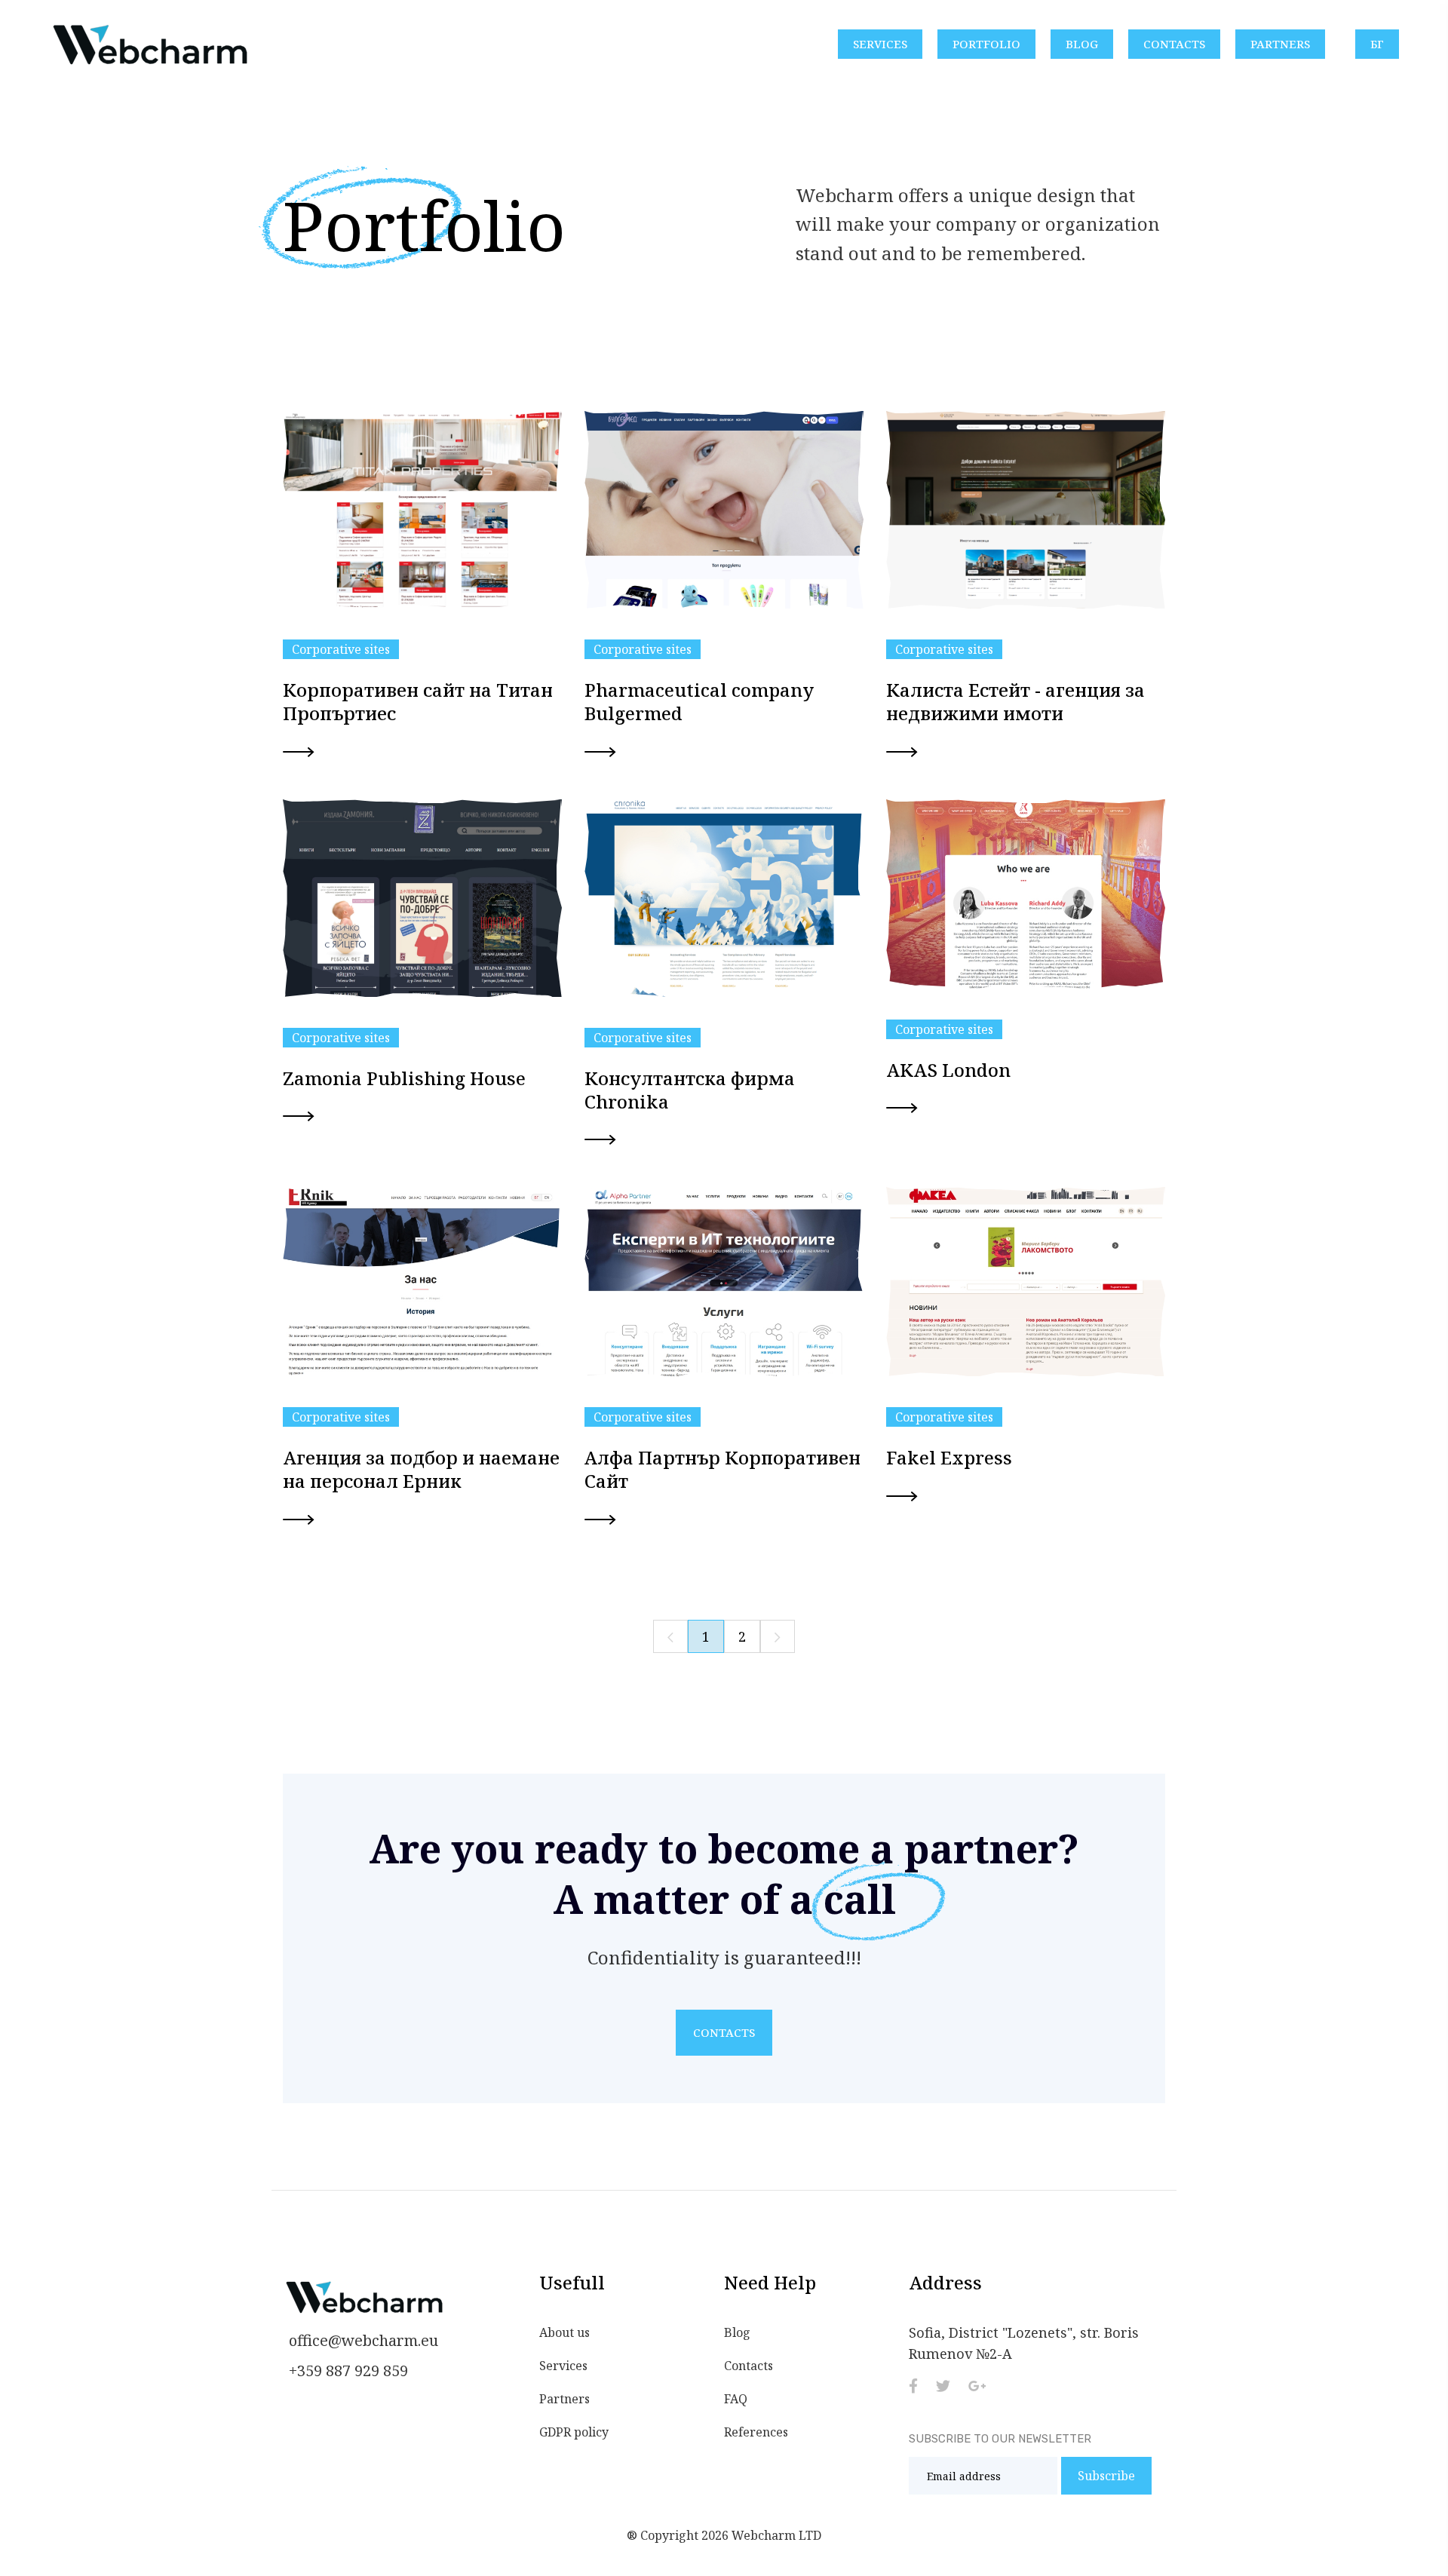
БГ (1377, 44)
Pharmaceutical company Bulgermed (699, 701)
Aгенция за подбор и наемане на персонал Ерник (421, 1469)
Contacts (1174, 44)
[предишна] (670, 1636)
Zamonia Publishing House (404, 1078)
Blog (1082, 44)
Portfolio (986, 44)
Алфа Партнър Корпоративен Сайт (722, 1469)
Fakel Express (949, 1457)
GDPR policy (574, 2432)
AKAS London (948, 1070)
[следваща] (778, 1636)
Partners (1280, 44)
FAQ (736, 2399)
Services (880, 44)
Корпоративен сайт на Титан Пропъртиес (418, 701)
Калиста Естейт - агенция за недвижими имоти (1015, 701)
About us (564, 2332)
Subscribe (1106, 2476)
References (756, 2432)
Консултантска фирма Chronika (690, 1090)
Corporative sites (341, 649)
